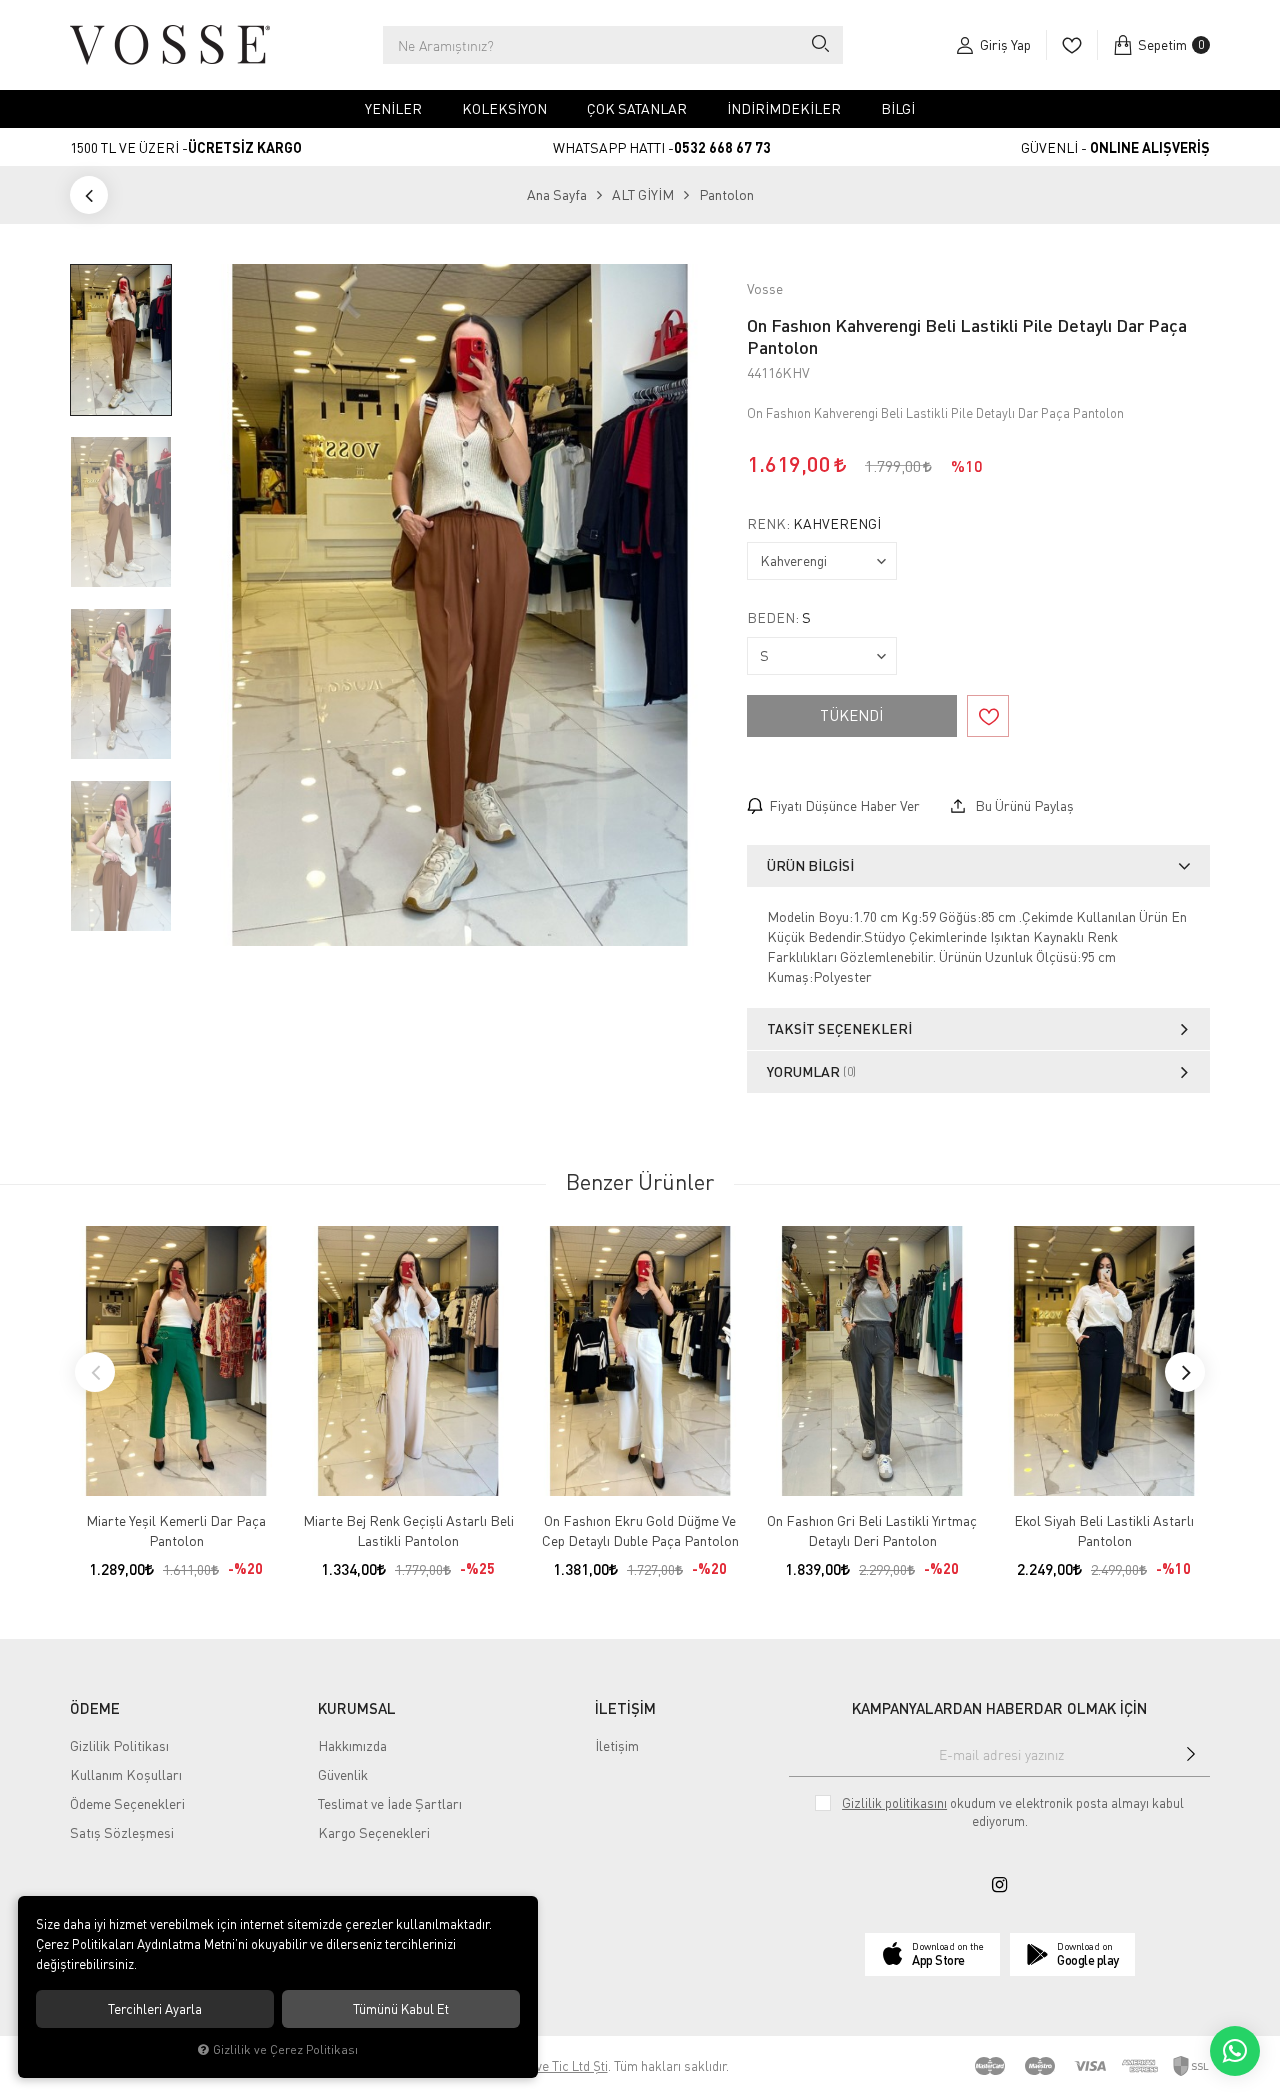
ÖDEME (95, 1708)
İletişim (617, 1745)
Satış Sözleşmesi (122, 1832)
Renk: (814, 524)
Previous (95, 1372)
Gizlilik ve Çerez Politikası (285, 2049)
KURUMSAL (357, 1708)
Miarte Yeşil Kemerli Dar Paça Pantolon (176, 1530)
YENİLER (393, 108)
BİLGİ (898, 108)
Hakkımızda (352, 1745)
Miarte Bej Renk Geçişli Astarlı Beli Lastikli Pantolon (408, 1530)
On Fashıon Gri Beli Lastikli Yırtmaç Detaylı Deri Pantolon (872, 1530)
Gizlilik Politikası (119, 1745)
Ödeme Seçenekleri (127, 1803)
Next (1185, 1372)
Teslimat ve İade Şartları (390, 1803)
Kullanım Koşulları (126, 1774)
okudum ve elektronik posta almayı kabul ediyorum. (1013, 1812)
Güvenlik (343, 1774)
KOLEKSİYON (504, 108)
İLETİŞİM (625, 1708)
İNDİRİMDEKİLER (784, 108)
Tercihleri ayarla (155, 2009)
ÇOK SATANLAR (637, 108)
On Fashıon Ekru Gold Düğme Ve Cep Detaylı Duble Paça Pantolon (640, 1530)
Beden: (779, 618)
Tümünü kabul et (401, 2009)
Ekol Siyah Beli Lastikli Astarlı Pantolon (1104, 1530)
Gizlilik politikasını (894, 1803)
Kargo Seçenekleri (374, 1832)
